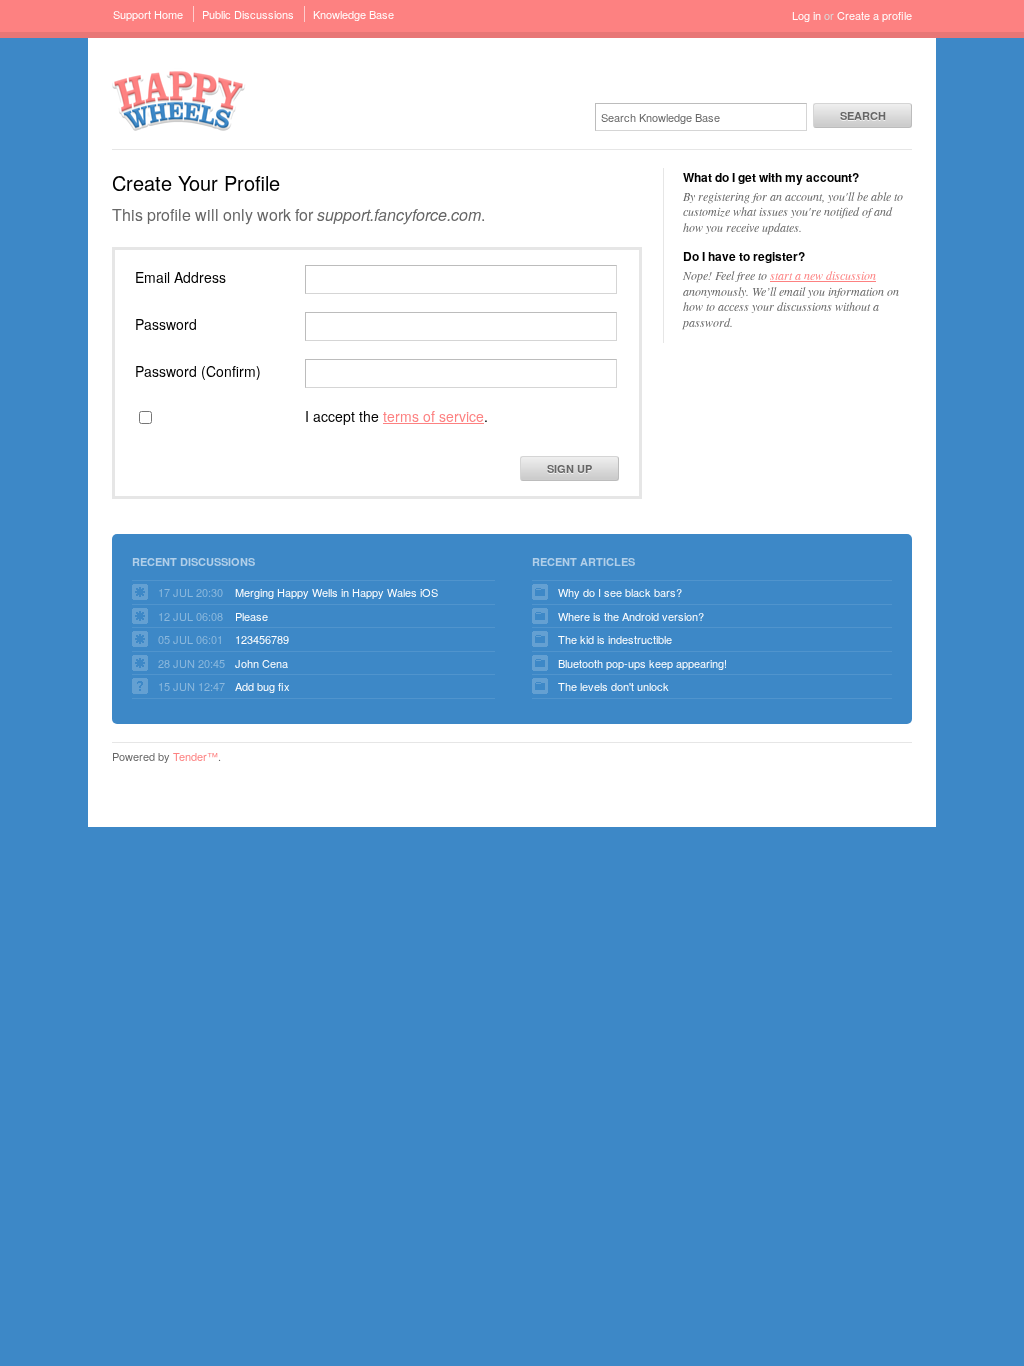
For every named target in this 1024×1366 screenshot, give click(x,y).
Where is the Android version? (631, 616)
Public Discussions (248, 14)
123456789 (262, 639)
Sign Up (569, 468)
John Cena (261, 663)
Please (251, 616)
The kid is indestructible (615, 639)
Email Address (180, 277)
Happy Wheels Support (179, 99)
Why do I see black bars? (620, 592)
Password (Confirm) (198, 371)
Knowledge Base (353, 14)
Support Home (148, 14)
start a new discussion (823, 275)
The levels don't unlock (613, 686)
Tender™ (195, 756)
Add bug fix (262, 686)
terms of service (433, 416)
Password (166, 324)
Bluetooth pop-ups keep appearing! (642, 663)
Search (863, 115)
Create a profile (874, 15)
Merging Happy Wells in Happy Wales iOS (336, 592)
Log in (806, 15)
